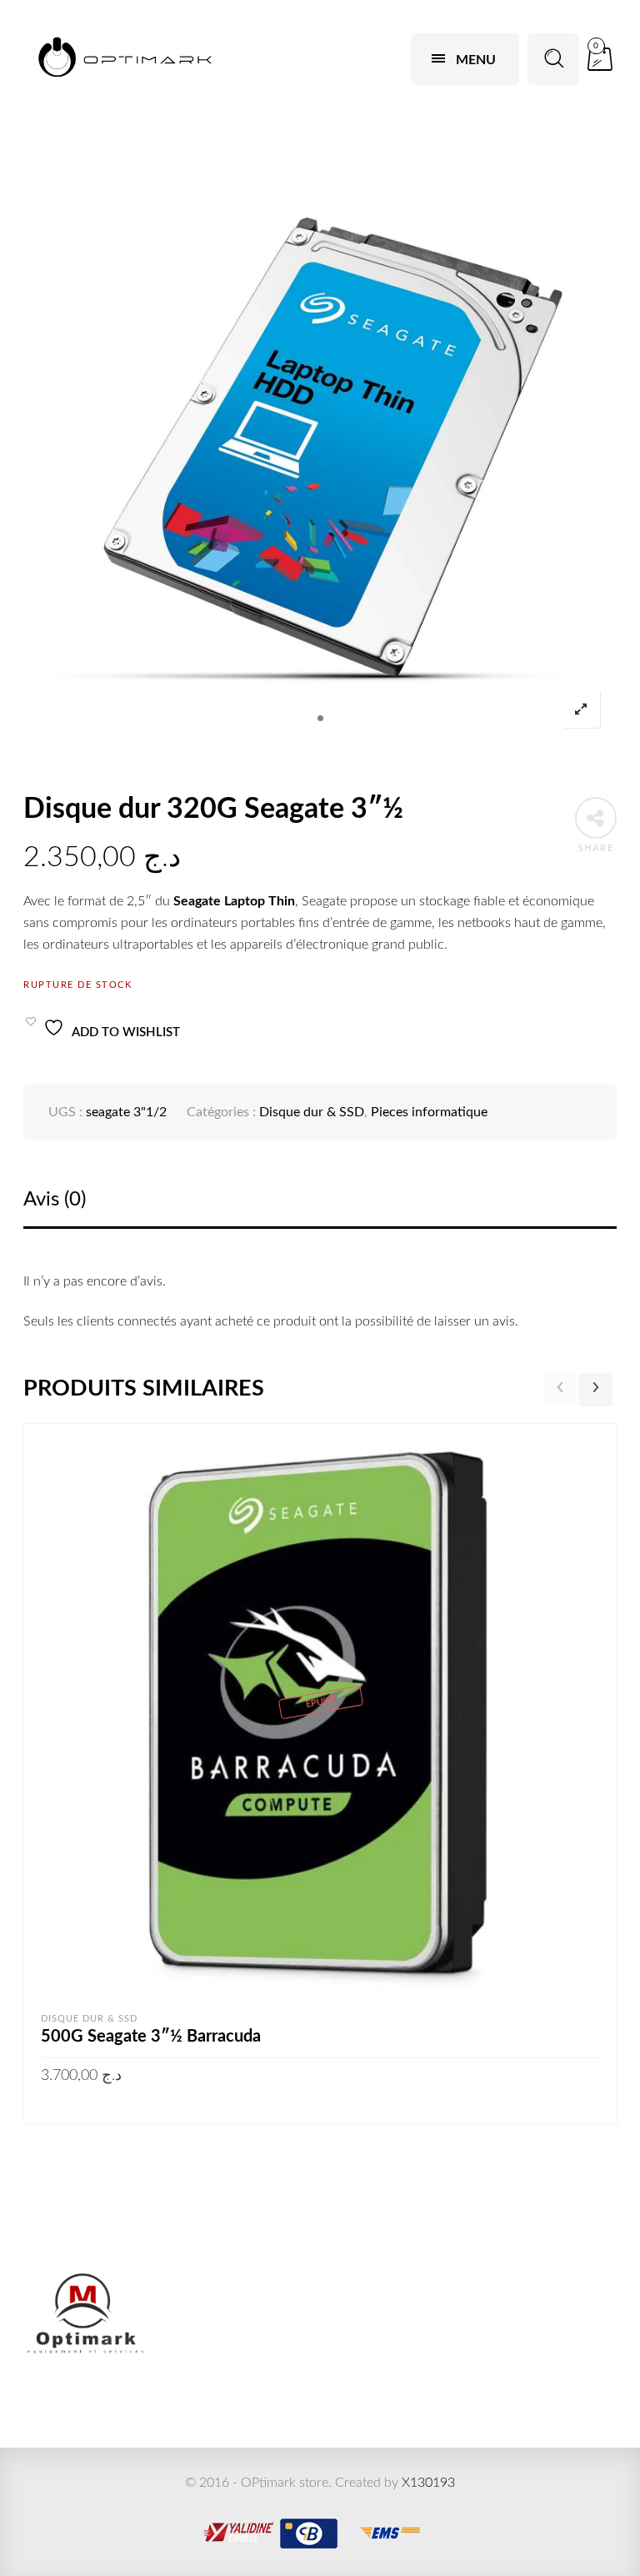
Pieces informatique (429, 1112)
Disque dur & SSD (312, 1112)
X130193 (428, 2483)
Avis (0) (55, 1200)
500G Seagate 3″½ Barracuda (151, 2037)
